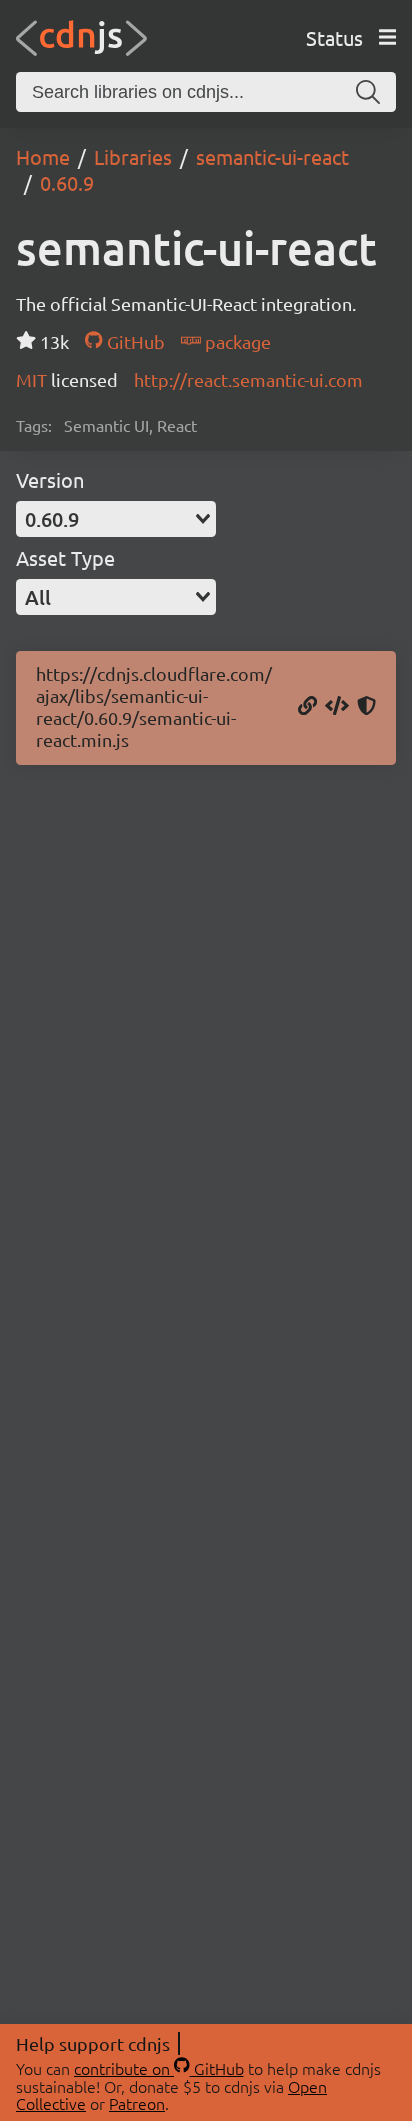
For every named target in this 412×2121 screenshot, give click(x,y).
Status (334, 37)
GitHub (133, 341)
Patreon (137, 2103)
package (236, 341)
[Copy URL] (307, 707)
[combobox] (116, 519)
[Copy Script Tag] (337, 707)
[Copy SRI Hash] (366, 707)
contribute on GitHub (159, 2068)
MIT (33, 379)
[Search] (368, 92)
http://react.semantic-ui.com (248, 379)
